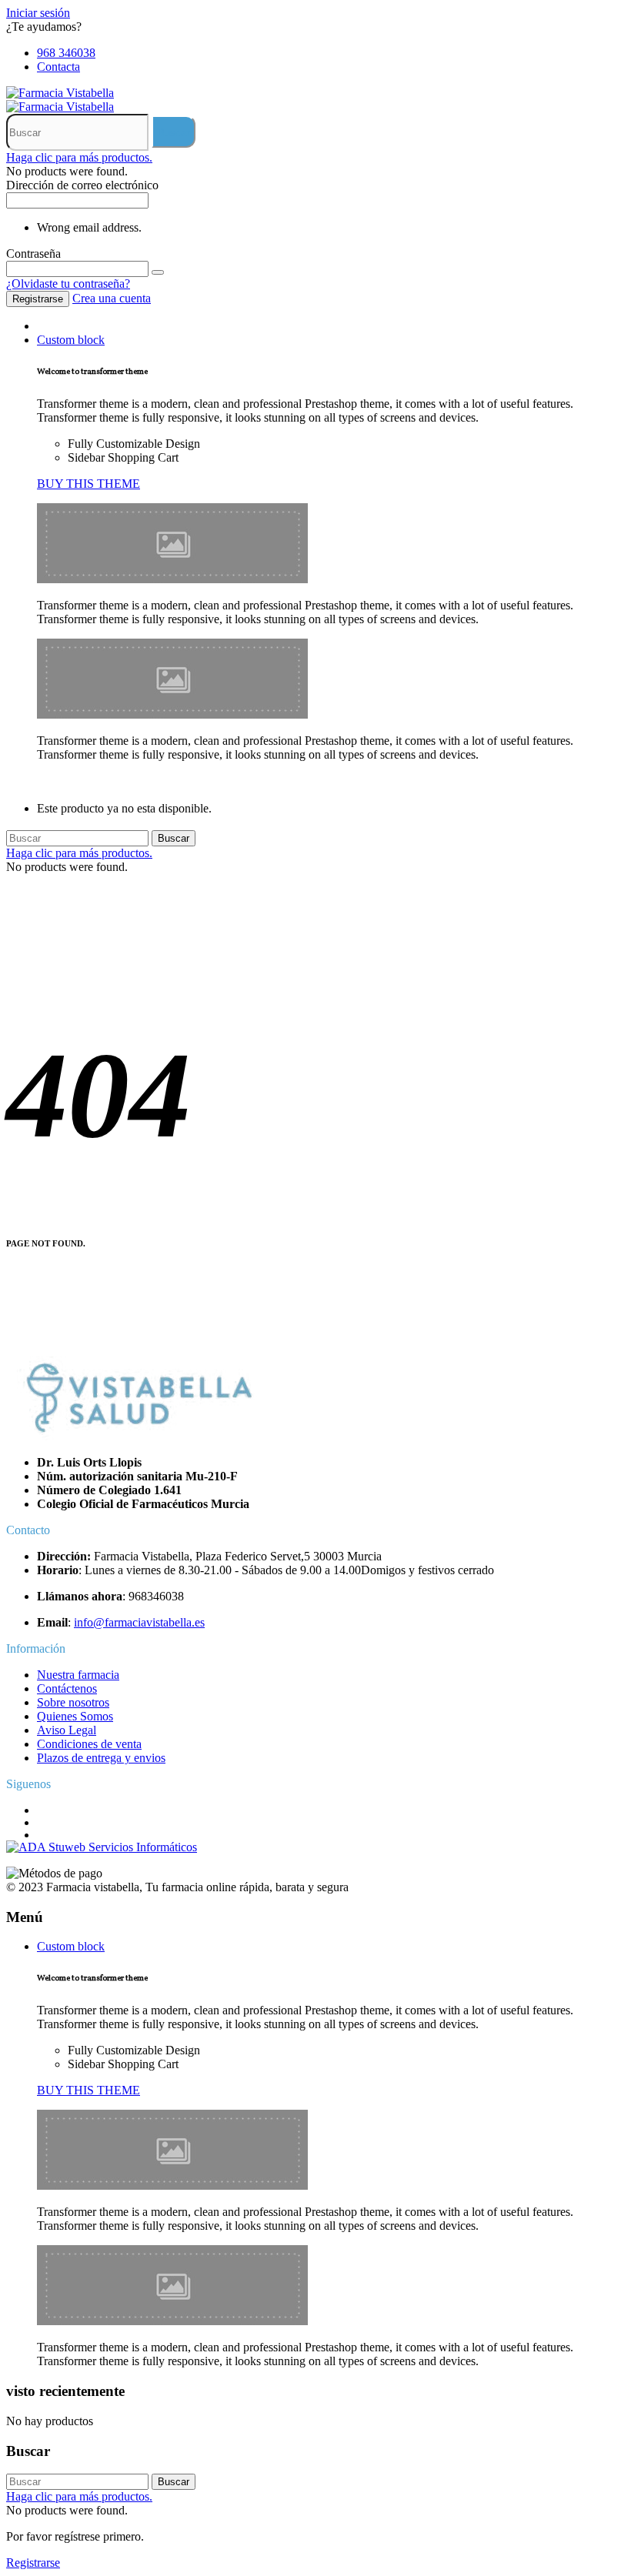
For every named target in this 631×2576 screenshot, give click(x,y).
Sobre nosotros (73, 1702)
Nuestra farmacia (78, 1675)
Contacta (58, 67)
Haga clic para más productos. (79, 157)
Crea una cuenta (112, 298)
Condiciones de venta (89, 1744)
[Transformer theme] (172, 579)
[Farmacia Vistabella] (60, 93)
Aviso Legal (67, 1730)
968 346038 (66, 53)
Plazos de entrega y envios (101, 1758)
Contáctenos (67, 1688)
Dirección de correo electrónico (82, 185)
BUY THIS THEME (88, 484)
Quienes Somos (75, 1716)
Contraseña (33, 254)
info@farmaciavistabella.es (139, 1622)
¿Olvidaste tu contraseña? (68, 284)
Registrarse (38, 299)
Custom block (71, 340)
